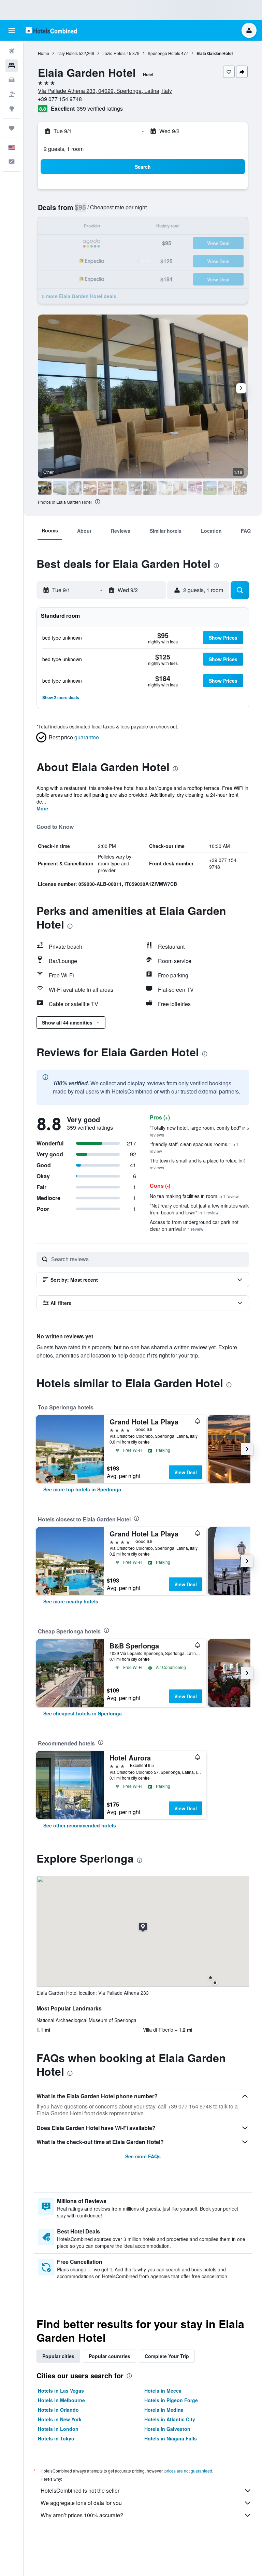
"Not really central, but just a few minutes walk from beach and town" (199, 1209)
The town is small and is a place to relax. (198, 1164)
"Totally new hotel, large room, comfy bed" (199, 1131)
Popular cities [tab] (58, 2356)
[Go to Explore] (12, 109)
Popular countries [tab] (110, 2356)
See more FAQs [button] (143, 2156)
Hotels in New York (60, 2419)
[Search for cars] (12, 80)
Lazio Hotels (114, 53)
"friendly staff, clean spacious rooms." (194, 1147)
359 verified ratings (100, 108)
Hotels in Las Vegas (61, 2391)
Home (43, 53)
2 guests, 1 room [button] (64, 149)
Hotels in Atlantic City (170, 2419)
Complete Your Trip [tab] (167, 2356)
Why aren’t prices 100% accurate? (82, 2515)
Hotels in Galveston (167, 2429)
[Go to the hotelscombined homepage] (51, 30)
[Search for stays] (12, 66)
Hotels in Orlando (58, 2410)
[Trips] (12, 128)
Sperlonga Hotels (164, 53)
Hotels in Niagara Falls (171, 2438)
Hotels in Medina (164, 2410)
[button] (12, 30)
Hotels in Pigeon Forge (171, 2400)
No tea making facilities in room (194, 1196)
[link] (82, 1489)
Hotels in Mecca (163, 2391)
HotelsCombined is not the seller (80, 2490)
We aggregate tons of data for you (81, 2503)
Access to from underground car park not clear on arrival (194, 1225)
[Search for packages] (12, 94)
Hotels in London (58, 2429)
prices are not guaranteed (188, 2471)
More (42, 808)
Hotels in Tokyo (56, 2438)
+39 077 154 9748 (60, 99)
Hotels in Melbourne (61, 2400)
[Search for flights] (12, 51)
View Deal (186, 1472)
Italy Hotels (68, 53)
